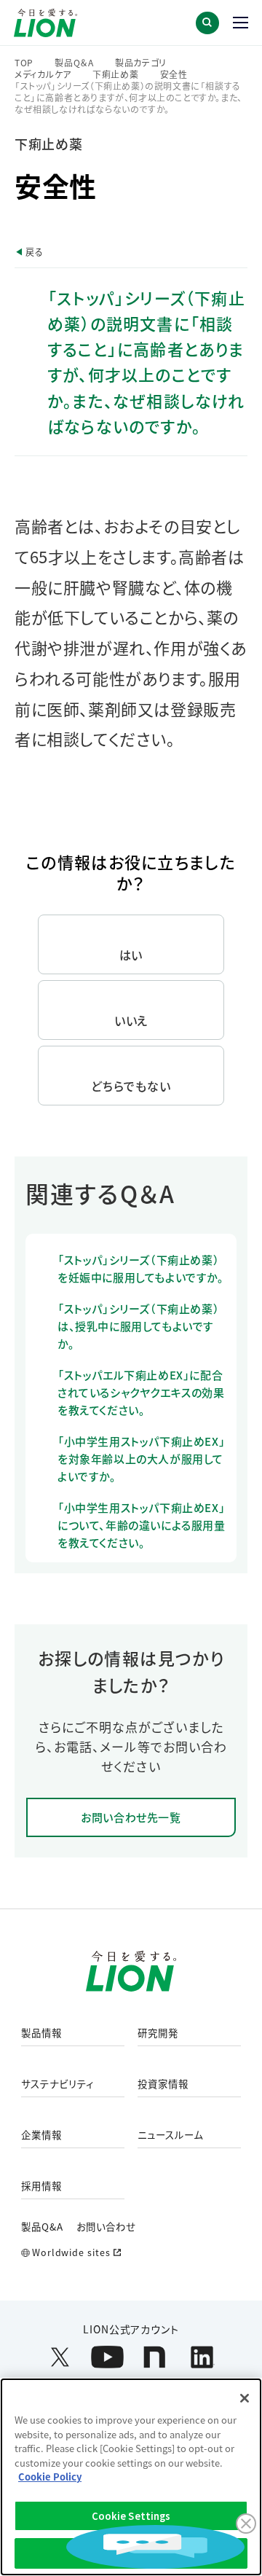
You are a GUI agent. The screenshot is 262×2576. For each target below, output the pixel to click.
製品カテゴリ (141, 63)
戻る (34, 252)
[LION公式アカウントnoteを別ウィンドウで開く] (155, 2357)
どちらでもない (131, 1086)
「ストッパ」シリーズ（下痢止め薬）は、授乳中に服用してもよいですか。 (138, 1326)
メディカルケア (43, 74)
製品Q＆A (74, 63)
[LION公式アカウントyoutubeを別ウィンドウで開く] (107, 2357)
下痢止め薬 (116, 74)
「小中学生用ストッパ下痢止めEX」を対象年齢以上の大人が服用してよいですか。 (141, 1459)
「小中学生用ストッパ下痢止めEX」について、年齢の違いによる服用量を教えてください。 (142, 1525)
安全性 (174, 74)
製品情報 (41, 2033)
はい (131, 955)
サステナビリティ (57, 2084)
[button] (207, 23)
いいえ (131, 1020)
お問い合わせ (106, 2226)
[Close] (245, 2398)
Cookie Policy (50, 2477)
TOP (24, 63)
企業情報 (41, 2135)
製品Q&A (42, 2226)
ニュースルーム (170, 2135)
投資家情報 (163, 2084)
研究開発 (158, 2033)
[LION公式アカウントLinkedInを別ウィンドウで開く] (202, 2357)
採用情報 (41, 2186)
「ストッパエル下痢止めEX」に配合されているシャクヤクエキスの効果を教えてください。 (141, 1392)
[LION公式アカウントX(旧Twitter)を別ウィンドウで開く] (60, 2357)
